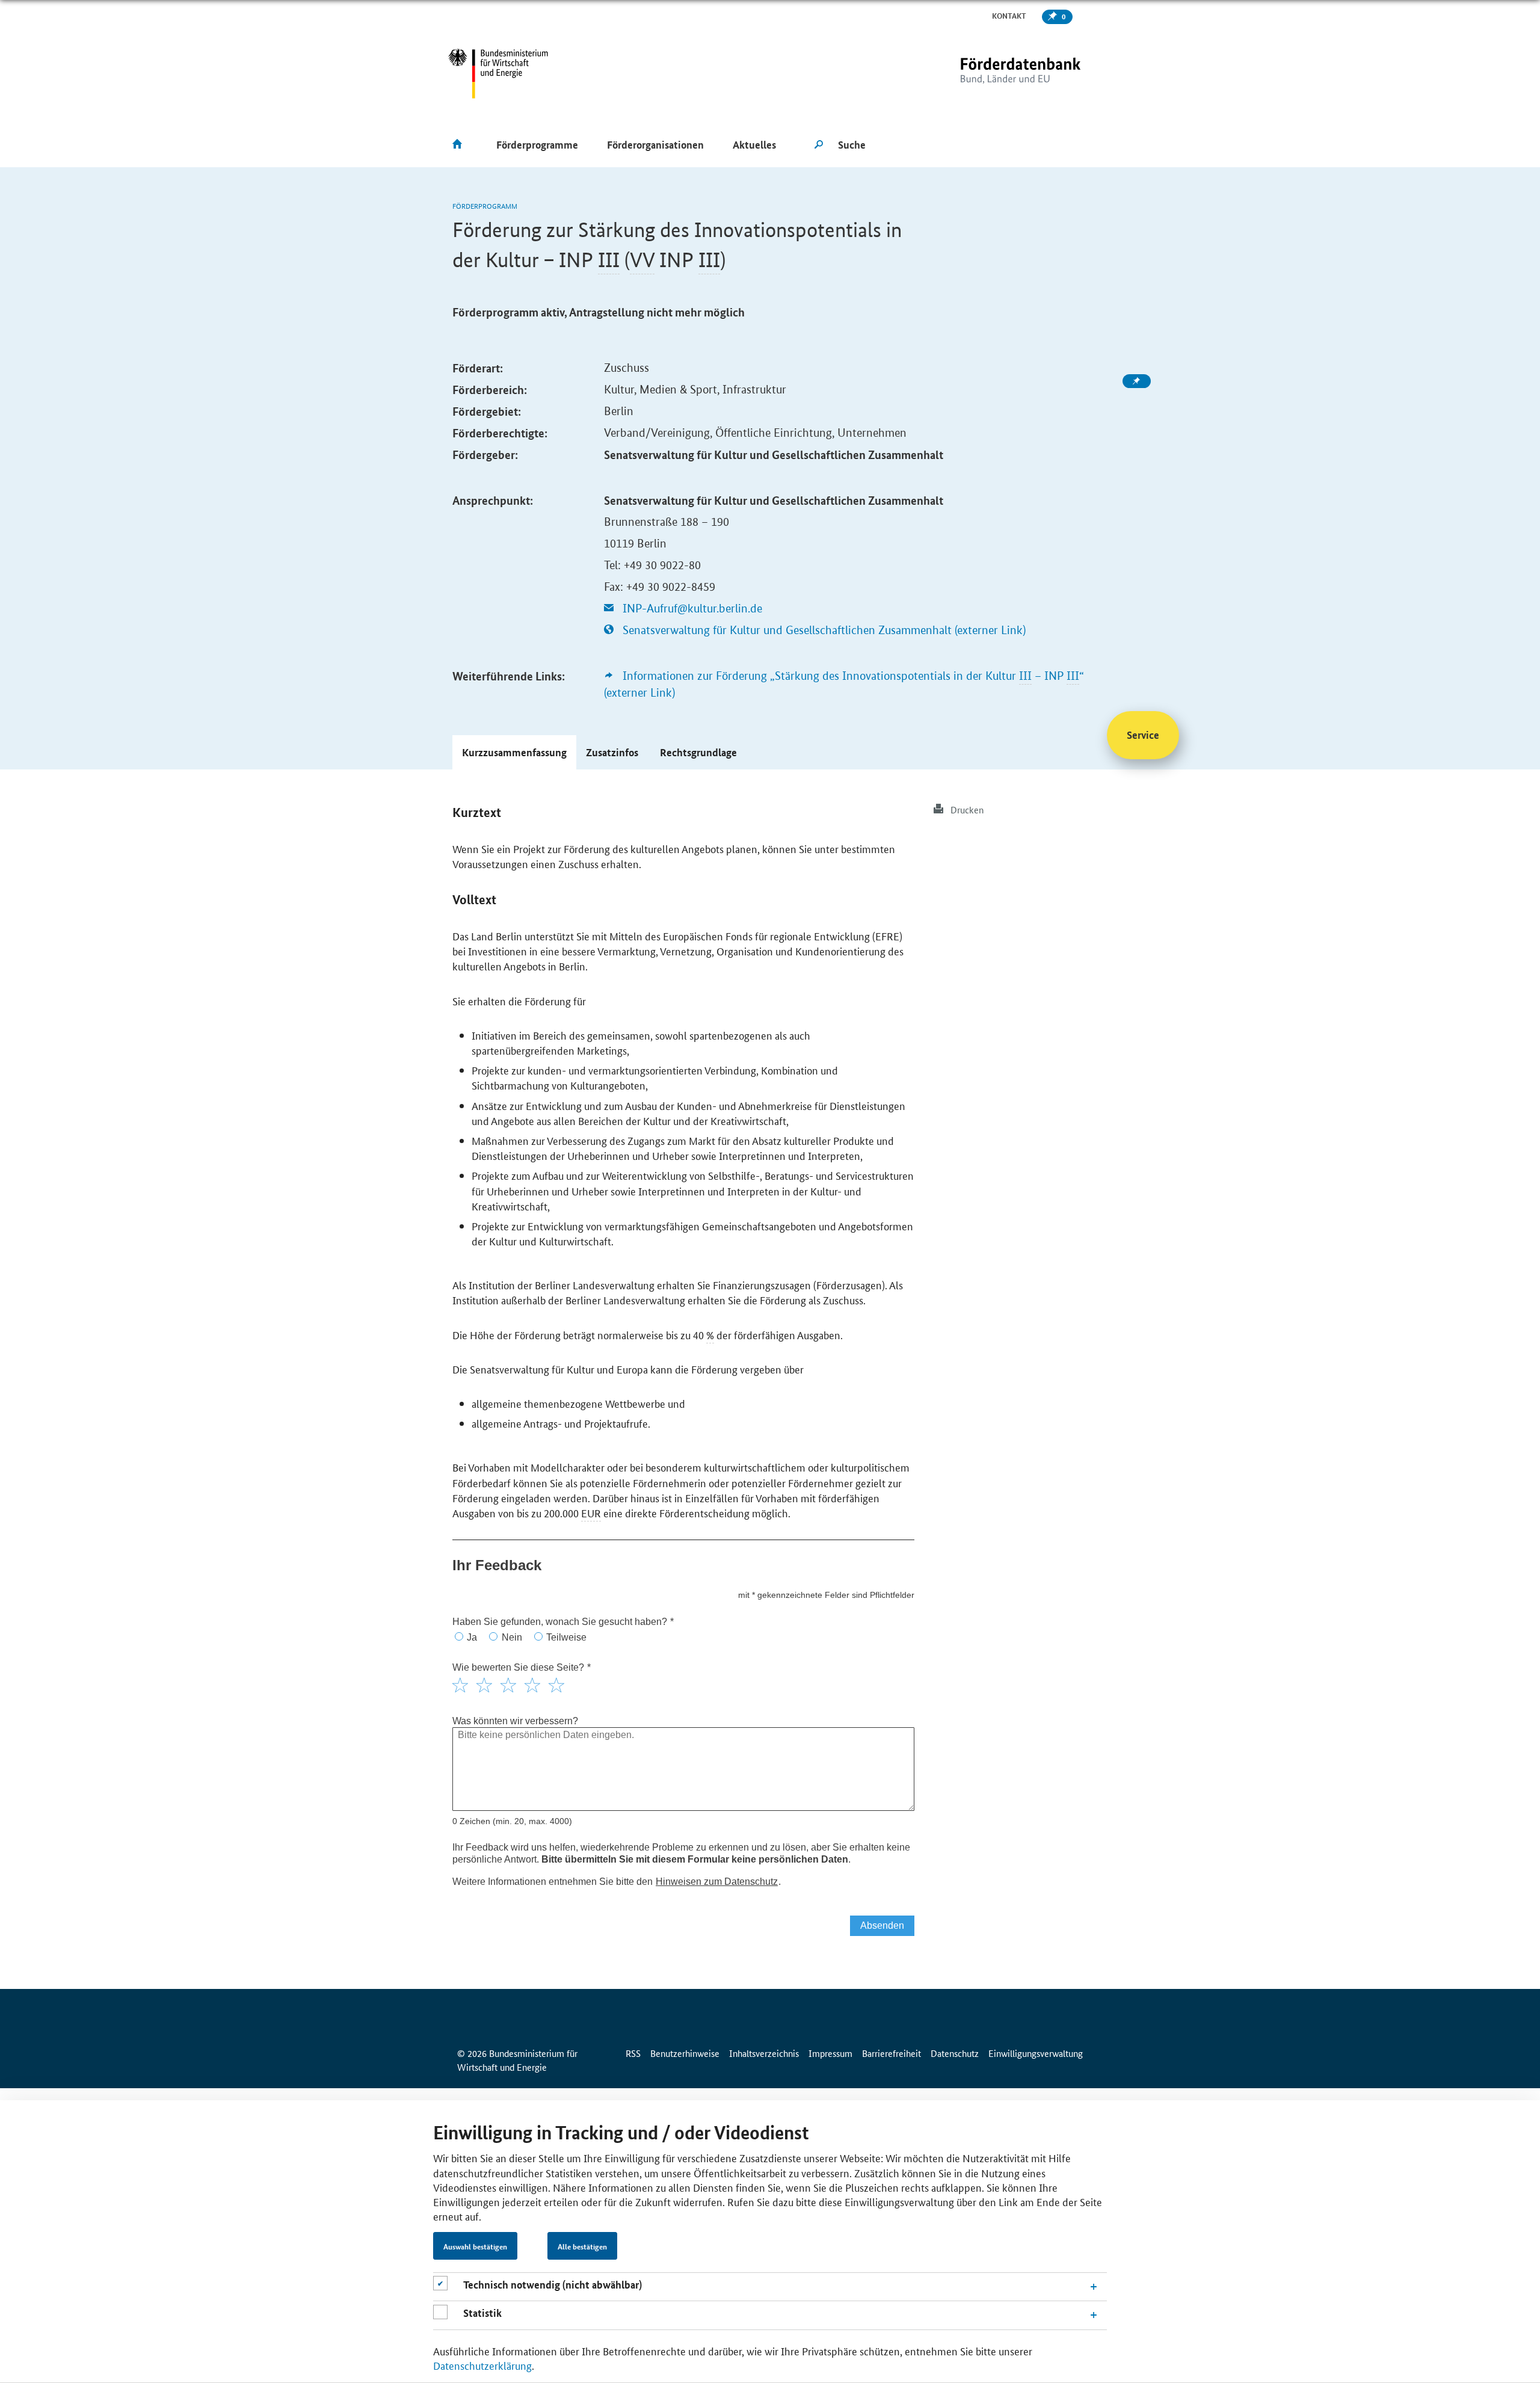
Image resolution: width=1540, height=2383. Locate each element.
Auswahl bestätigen (475, 2246)
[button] (514, 752)
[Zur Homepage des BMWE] (498, 74)
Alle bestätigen (582, 2246)
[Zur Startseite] (996, 74)
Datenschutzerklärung (482, 2365)
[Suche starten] (819, 145)
